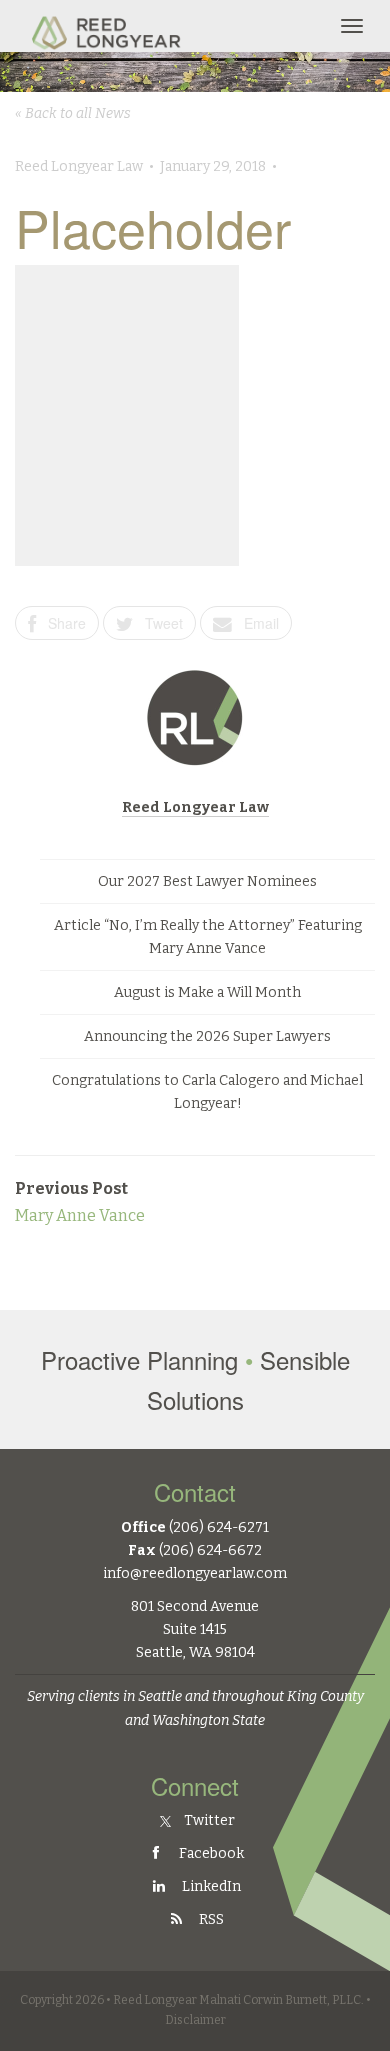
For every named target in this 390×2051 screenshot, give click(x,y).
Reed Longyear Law (195, 807)
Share (61, 623)
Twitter (208, 1820)
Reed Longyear (108, 26)
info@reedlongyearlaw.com (195, 1573)
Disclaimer (195, 2020)
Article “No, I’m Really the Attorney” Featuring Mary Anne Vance (208, 937)
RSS (210, 1919)
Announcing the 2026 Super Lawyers (207, 1036)
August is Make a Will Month (207, 992)
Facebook (210, 1853)
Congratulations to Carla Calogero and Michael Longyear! (207, 1092)
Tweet (158, 623)
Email (255, 623)
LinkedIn (210, 1886)
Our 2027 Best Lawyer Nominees (207, 881)
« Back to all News (73, 113)
